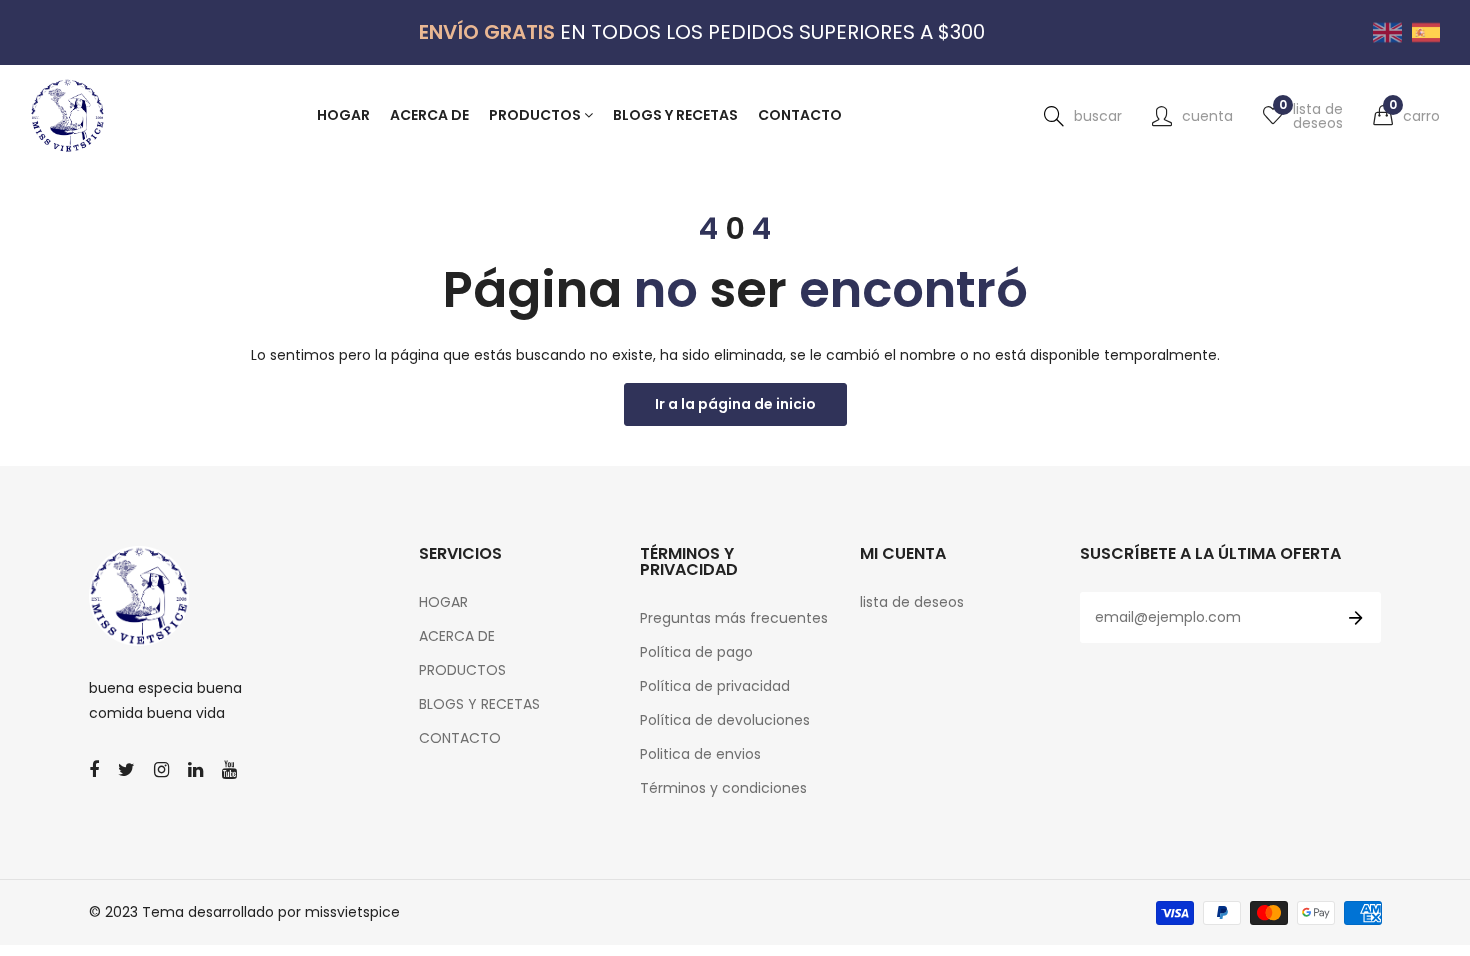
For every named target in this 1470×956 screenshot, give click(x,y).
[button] (1406, 116)
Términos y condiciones (723, 788)
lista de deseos (912, 602)
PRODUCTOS (462, 670)
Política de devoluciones (725, 720)
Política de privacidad (715, 686)
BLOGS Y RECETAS (479, 704)
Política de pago (696, 652)
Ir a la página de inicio (735, 404)
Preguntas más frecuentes (734, 618)
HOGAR (443, 602)
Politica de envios (700, 754)
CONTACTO (460, 738)
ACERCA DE (457, 636)
